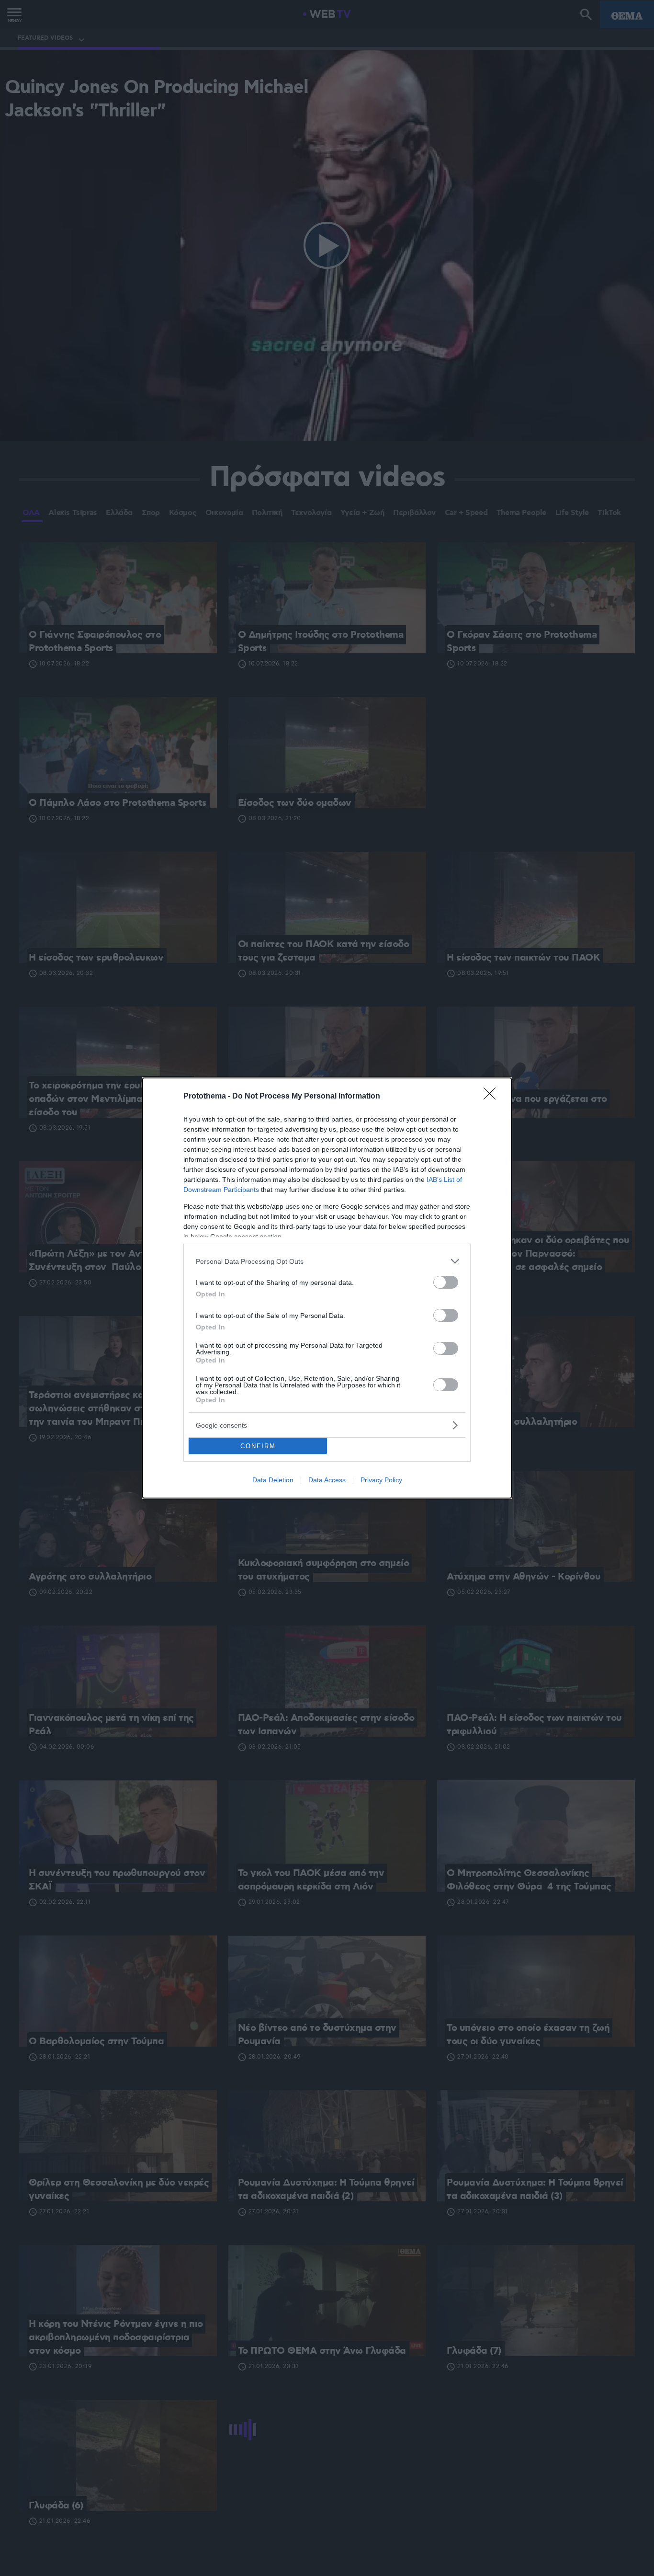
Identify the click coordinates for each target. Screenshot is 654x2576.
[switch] (446, 1282)
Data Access (327, 1480)
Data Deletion (273, 1480)
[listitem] (327, 1261)
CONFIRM (258, 1446)
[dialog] (327, 1288)
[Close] (493, 1097)
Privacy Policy (381, 1480)
